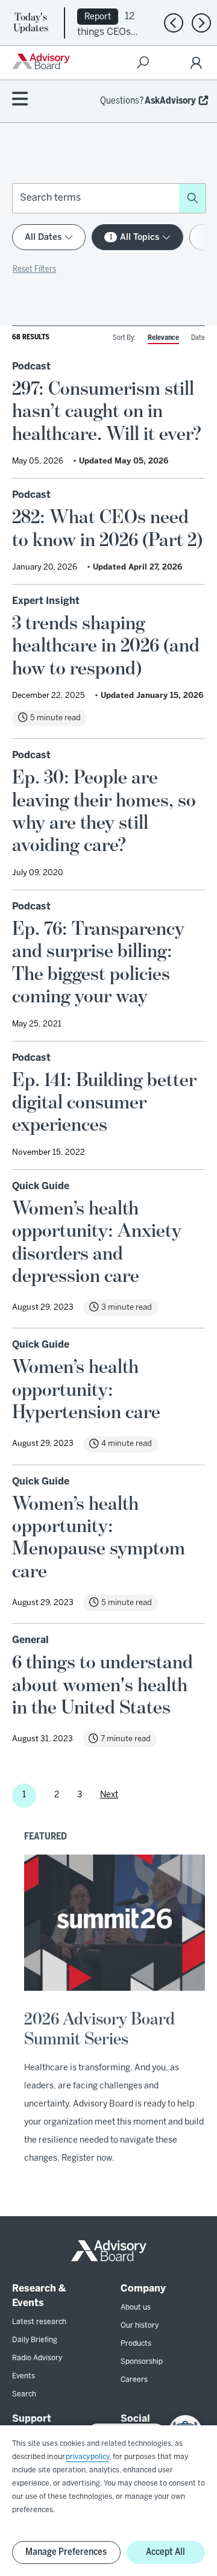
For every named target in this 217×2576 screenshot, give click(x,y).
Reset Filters (34, 270)
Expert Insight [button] (46, 601)
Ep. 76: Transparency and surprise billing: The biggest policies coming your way (98, 963)
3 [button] (80, 1795)
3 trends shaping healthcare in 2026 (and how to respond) (106, 646)
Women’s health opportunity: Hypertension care (86, 1390)
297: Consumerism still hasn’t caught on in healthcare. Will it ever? (107, 411)
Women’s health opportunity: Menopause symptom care (99, 1538)
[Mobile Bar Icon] (20, 100)
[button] (192, 198)
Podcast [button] (31, 367)
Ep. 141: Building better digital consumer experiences (104, 1103)
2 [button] (57, 1795)
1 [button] (24, 1795)
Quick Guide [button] (41, 1186)
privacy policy (87, 2457)
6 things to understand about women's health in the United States (102, 1685)
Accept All (165, 2552)
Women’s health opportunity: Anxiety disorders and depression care (97, 1242)
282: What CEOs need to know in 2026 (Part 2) (107, 528)
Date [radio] (198, 338)
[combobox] (96, 198)
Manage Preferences (66, 2552)
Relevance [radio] (163, 338)
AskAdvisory (170, 101)
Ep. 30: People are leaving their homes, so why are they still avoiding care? (104, 811)
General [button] (30, 1640)
